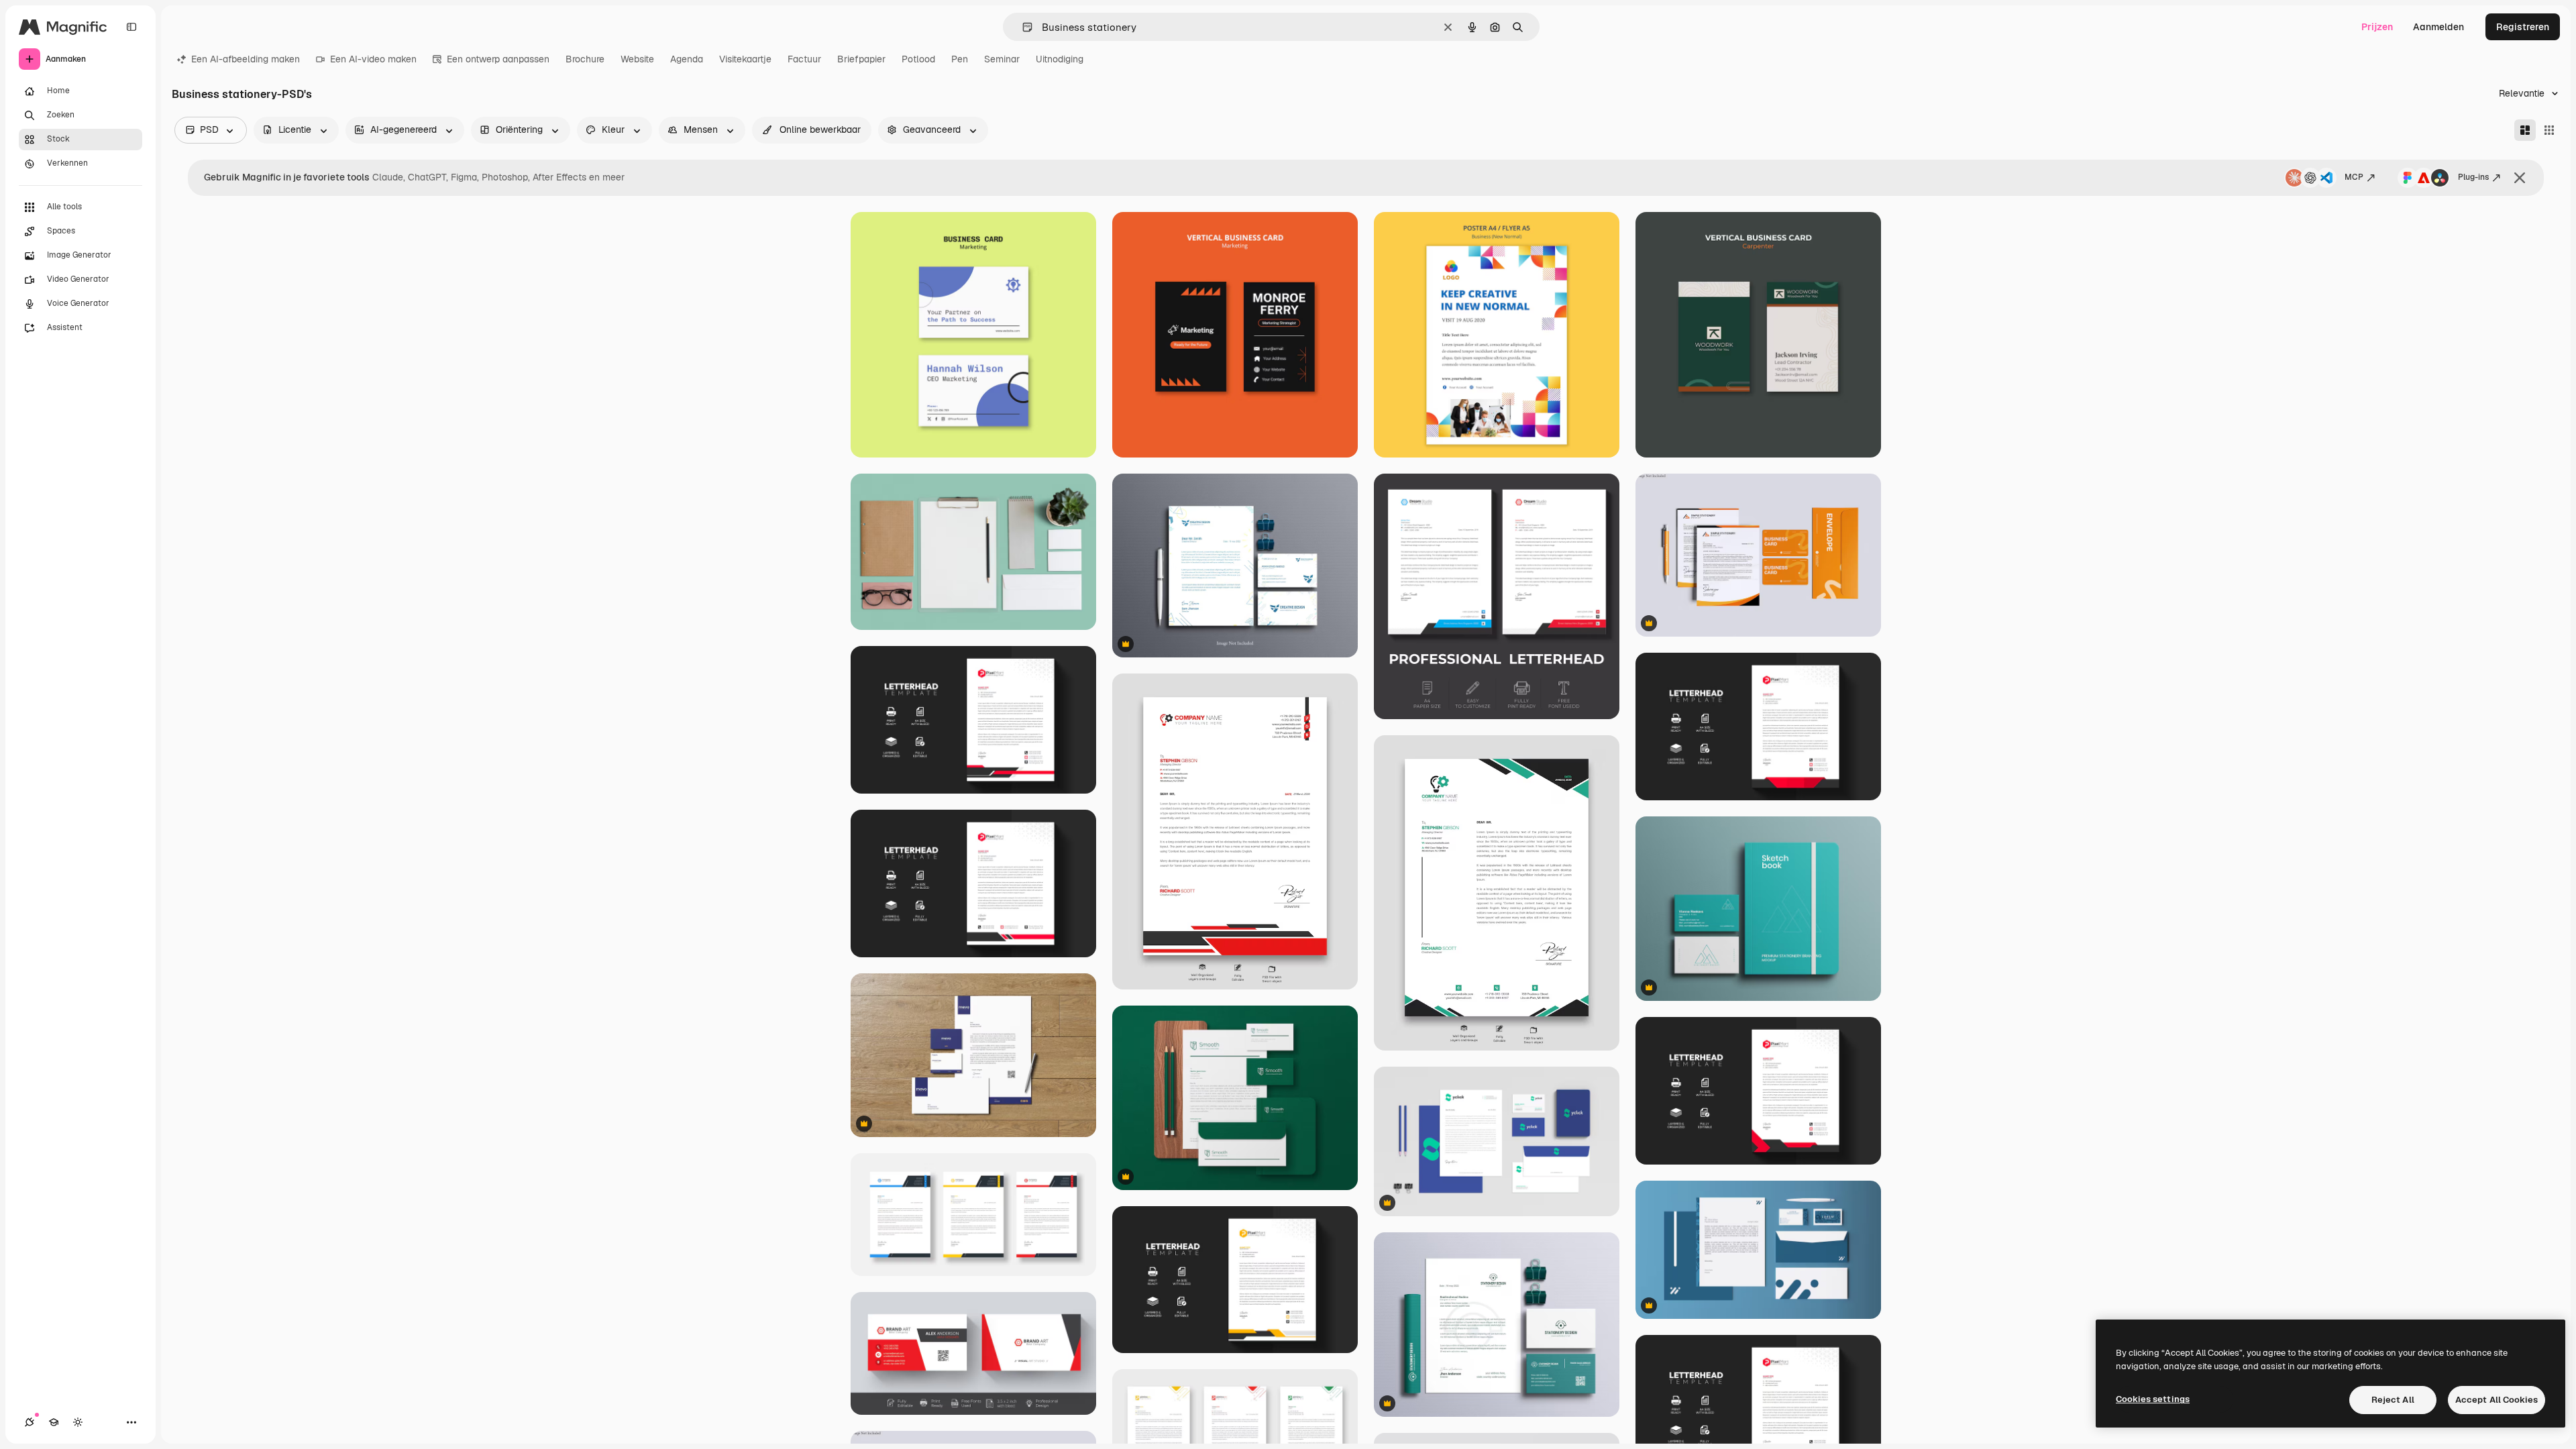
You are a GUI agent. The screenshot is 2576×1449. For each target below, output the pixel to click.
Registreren (2523, 27)
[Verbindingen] (30, 1422)
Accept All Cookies (2497, 1400)
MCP (2354, 177)
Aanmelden (2438, 27)
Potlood (918, 59)
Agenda (687, 59)
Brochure (585, 59)
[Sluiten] (2520, 178)
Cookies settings (2153, 1399)
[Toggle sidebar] (131, 27)
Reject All (2393, 1400)
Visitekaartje (745, 59)
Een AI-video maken (373, 59)
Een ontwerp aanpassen (498, 59)
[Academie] (54, 1422)
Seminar (1002, 59)
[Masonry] (2525, 130)
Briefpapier (861, 59)
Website (637, 59)
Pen (960, 59)
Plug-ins (2473, 177)
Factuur (804, 59)
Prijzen (2377, 27)
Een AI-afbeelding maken (246, 59)
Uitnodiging (1060, 59)
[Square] (2549, 130)
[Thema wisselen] (78, 1422)
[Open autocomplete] (1022, 27)
